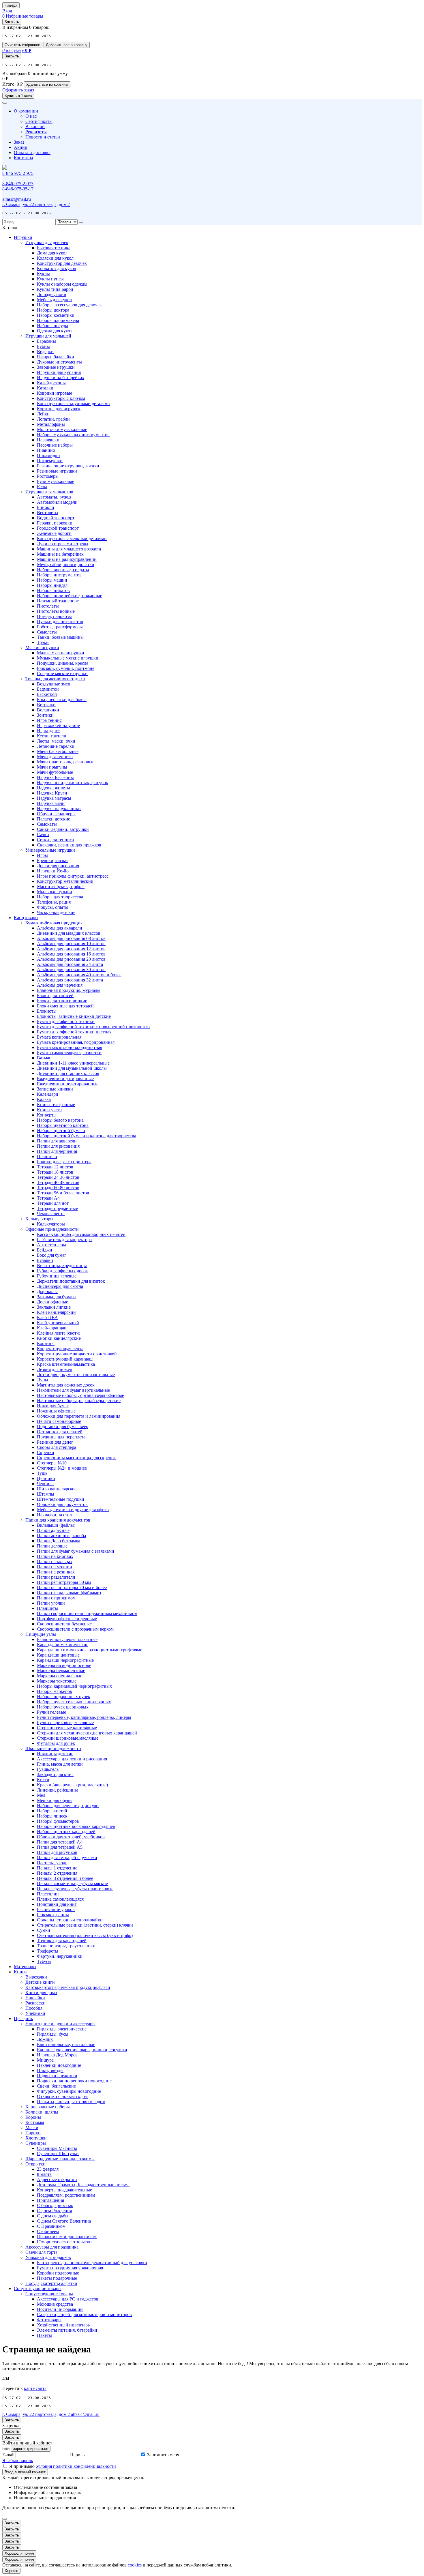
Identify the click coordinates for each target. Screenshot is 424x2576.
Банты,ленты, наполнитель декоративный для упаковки (92, 2263)
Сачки (43, 834)
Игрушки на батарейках (61, 377)
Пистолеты (48, 606)
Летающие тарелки (56, 746)
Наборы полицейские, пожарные (70, 596)
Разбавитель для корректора (64, 1240)
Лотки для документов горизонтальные (76, 1375)
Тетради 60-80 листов (58, 1188)
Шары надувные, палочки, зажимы (60, 2159)
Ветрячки (46, 705)
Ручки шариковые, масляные (65, 1722)
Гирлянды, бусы (53, 2034)
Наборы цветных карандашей (66, 1832)
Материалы (25, 1967)
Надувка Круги (52, 793)
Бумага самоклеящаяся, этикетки (69, 1053)
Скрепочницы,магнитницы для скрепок (76, 1458)
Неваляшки (48, 440)
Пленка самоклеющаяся (60, 1899)
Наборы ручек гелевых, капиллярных (74, 1702)
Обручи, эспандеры (56, 814)
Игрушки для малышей (48, 336)
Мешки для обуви (54, 1800)
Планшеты (47, 1608)
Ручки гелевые (51, 1712)
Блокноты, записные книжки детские (74, 1016)
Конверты (47, 1115)
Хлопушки (36, 2138)
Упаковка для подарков (48, 2257)
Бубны (43, 346)
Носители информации (60, 2309)
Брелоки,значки (52, 860)
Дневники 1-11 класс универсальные (73, 1063)
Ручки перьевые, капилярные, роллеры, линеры (84, 1717)
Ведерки (45, 352)
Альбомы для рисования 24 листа (70, 964)
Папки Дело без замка (59, 1541)
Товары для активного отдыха (55, 679)
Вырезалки (36, 1977)
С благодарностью (55, 2205)
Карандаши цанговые (58, 1655)
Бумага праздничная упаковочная (70, 2268)
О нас (31, 116)
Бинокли (46, 507)
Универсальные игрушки (50, 850)
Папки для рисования (58, 1146)
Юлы (42, 487)
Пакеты (44, 2335)
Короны (33, 2117)
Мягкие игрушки (42, 648)
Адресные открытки (57, 2179)
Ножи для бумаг (53, 1406)
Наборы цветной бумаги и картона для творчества (87, 1136)
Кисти (43, 1780)
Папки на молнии (55, 1567)
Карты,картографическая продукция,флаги (68, 1987)
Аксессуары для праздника (52, 2247)
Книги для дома (41, 1993)
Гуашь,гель (48, 1769)
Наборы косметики (56, 315)
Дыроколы (47, 1291)
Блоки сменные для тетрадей (65, 1006)
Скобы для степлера (57, 1447)
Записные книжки (55, 1089)
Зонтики (45, 715)
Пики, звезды (50, 2070)
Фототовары (49, 2320)
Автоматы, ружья (54, 497)
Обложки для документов (62, 1504)
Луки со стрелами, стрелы (63, 544)
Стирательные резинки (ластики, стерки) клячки (85, 1925)
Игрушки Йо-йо (53, 871)
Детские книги (40, 1982)
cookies (135, 2565)
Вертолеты (48, 513)
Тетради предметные (57, 1208)
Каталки (45, 388)
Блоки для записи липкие (62, 1001)
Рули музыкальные (56, 481)
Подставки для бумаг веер (63, 1426)
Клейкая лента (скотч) (59, 1333)
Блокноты (47, 1011)
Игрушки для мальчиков (49, 492)
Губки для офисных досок (62, 1271)
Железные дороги (54, 533)
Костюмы (35, 2122)
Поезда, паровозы (54, 616)
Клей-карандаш (52, 1328)
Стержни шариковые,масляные (68, 1738)
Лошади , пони (52, 294)
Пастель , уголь (52, 1863)
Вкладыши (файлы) (56, 1525)
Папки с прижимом (56, 1598)
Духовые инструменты (59, 362)
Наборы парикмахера (58, 320)
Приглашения (50, 2200)
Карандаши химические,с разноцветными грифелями (90, 1650)
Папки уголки (51, 1603)
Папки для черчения (57, 1151)
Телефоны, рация (54, 902)
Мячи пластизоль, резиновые (66, 762)
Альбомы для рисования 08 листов (71, 938)
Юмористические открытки (64, 2242)
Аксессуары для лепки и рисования (72, 1759)
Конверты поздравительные (64, 2190)
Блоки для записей (55, 995)
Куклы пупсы (50, 279)
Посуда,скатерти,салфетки (51, 2283)
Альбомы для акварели (60, 928)
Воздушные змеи (54, 684)
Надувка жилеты (54, 788)
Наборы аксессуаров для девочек (69, 305)
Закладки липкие (54, 1307)
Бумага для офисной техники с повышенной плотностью (93, 1027)
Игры (42, 855)
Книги (20, 1972)
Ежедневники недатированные (68, 1084)
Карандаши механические (63, 1645)
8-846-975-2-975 (18, 173)
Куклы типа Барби (55, 289)
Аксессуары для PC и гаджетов (68, 2299)
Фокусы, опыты (53, 907)
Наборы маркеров (55, 1691)
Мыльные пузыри (55, 892)
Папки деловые (52, 1546)
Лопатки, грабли (53, 419)
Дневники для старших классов (68, 1073)
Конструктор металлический (65, 881)
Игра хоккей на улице (58, 725)
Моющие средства (55, 2304)
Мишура (45, 2060)
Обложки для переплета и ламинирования (79, 1416)
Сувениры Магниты (57, 2148)
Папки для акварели (57, 1141)
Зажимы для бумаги (56, 1297)
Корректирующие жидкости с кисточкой (77, 1354)
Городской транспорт (58, 528)
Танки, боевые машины (60, 637)
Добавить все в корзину (67, 45)
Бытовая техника (54, 248)
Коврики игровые (55, 393)
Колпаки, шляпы (42, 2112)
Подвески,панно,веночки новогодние (74, 2081)
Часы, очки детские (56, 912)
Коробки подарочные (58, 2273)
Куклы (43, 274)
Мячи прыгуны (52, 767)
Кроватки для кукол (57, 268)
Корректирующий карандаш (65, 1359)
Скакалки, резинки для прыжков (69, 845)
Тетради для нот (53, 1203)
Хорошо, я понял (19, 2553)
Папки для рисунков (57, 1852)
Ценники (46, 1478)
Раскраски (35, 2003)
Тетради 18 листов (55, 1172)
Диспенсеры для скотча (60, 1286)
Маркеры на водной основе (64, 1665)
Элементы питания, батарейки (67, 2330)
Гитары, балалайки (56, 357)
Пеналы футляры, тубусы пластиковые (75, 1889)
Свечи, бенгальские (56, 2086)
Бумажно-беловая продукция (54, 923)
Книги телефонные (56, 1105)
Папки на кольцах (55, 1561)
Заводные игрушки (56, 367)
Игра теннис (49, 720)
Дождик (45, 2039)
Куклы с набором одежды (62, 284)
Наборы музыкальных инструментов (73, 435)
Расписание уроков (56, 1909)
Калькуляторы (39, 1219)
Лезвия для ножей (55, 1369)
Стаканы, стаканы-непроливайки (70, 1920)
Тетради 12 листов (55, 1167)
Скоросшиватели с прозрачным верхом (75, 1629)
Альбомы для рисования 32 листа (70, 980)
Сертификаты (39, 121)
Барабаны (46, 341)
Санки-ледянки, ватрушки (63, 829)
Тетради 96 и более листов (63, 1193)
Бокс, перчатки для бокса (62, 699)
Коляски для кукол (55, 258)
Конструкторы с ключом (61, 398)
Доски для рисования (58, 866)
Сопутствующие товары (38, 2289)
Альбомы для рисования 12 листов (71, 949)
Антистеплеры (51, 1245)
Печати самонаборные (59, 1421)
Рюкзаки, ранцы (53, 1915)
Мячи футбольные (55, 772)
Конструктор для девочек (62, 263)
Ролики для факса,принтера (64, 1162)
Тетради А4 (48, 1198)
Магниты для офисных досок (66, 1385)
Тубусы (44, 1961)
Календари (48, 1094)
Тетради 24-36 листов (58, 1177)
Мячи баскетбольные (58, 751)
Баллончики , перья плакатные (67, 1639)
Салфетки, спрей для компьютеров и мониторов (84, 2314)
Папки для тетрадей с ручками (67, 1857)
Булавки (45, 1260)
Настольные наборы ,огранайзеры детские (79, 1401)
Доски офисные (52, 1302)
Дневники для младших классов (69, 933)
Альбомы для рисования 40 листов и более (79, 975)
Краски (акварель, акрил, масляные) (72, 1785)
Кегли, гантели (52, 736)
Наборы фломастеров (58, 1821)
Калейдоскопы (51, 383)
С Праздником (51, 2226)
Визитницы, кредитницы (62, 1265)
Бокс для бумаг (52, 1255)
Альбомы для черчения (60, 985)
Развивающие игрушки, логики (68, 466)
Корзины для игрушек (59, 409)
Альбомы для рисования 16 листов (71, 954)
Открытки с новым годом (62, 2096)
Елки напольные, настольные (66, 2044)
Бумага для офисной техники (66, 1021)
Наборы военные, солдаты (63, 570)
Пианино (46, 450)
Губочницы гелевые (57, 1276)
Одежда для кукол (55, 331)
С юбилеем (48, 2231)
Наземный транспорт (58, 601)
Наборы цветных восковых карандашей (76, 1826)
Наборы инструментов (59, 575)
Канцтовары (26, 918)
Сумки (44, 1930)
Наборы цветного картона (63, 1125)
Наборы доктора (53, 310)
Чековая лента (51, 1214)
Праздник (24, 2018)
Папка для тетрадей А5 (60, 1847)
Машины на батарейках (60, 554)
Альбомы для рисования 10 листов (71, 944)
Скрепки (46, 1452)
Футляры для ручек (56, 1743)
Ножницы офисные (56, 1411)
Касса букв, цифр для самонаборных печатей (81, 1234)
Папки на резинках (56, 1572)
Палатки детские (54, 819)
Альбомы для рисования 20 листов (71, 959)
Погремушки (50, 461)
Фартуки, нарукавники (60, 1956)
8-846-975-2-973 (18, 184)
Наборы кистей (52, 1811)
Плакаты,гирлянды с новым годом (71, 2102)
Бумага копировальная (59, 1037)
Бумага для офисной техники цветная (74, 1032)
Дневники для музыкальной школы (72, 1068)
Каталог (10, 227)
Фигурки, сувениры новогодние (69, 2091)
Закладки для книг (55, 1774)
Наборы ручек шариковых (63, 1707)
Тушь (42, 1473)
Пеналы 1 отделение (57, 1868)
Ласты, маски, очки (56, 741)
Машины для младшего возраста (69, 549)
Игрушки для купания (59, 372)
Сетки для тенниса (55, 840)
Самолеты (47, 632)
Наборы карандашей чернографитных (74, 1686)
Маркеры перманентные (61, 1671)
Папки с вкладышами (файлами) (69, 1593)
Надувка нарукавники (59, 809)
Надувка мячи (51, 803)
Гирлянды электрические (62, 2029)
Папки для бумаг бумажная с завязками (76, 1551)
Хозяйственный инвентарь (63, 2325)
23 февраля (48, 2169)
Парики (33, 2133)
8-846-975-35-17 (18, 189)
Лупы (43, 1380)
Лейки (43, 414)
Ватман (44, 1058)
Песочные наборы (55, 445)
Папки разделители (56, 1577)
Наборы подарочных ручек (64, 1697)
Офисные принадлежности (52, 1229)
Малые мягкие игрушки (61, 653)
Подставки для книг (57, 1904)
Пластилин (48, 1894)
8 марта (44, 2174)
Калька (44, 1099)
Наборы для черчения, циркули (68, 1806)
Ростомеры (48, 476)
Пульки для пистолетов (60, 622)
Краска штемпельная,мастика (66, 1364)
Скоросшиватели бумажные (64, 1624)
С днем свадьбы (53, 2216)
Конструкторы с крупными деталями (73, 403)
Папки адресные (53, 1530)
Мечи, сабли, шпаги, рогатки (66, 564)
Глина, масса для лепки (60, 1764)
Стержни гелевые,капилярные (67, 1728)
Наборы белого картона (60, 1120)
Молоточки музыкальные (62, 429)
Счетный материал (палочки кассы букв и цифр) (85, 1935)
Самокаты (47, 824)
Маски (32, 2128)
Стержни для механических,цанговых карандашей (87, 1733)
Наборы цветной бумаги (61, 1130)
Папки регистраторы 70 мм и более (72, 1587)
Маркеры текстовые (57, 1681)
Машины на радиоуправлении (67, 559)
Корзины (46, 1343)
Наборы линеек (52, 1816)
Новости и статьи (43, 137)
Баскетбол (47, 694)
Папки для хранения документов (58, 1520)
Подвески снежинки (57, 2076)
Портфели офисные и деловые (67, 1619)
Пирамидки (48, 455)
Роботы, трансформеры (60, 627)
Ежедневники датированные (65, 1079)
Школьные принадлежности (53, 1748)
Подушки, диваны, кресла (63, 663)
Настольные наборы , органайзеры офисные (80, 1395)
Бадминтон (48, 689)
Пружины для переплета (61, 1437)
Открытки (35, 2164)
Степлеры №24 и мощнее (62, 1468)
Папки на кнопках (55, 1556)
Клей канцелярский (56, 1312)
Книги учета (49, 1110)
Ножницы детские (55, 1754)
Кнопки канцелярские (59, 1338)
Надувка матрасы (54, 798)
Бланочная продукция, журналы (69, 990)
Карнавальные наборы (48, 2107)
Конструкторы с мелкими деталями (72, 538)
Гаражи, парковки (55, 523)
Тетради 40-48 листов (58, 1182)
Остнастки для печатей (60, 1432)
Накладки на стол (54, 1515)
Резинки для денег (55, 1442)
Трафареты (48, 1951)
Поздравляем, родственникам (66, 2195)
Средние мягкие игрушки (62, 673)
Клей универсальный (58, 1323)
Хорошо (11, 2571)
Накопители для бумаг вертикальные (73, 1390)
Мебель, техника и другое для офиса (73, 1510)
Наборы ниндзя (52, 585)
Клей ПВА (47, 1317)
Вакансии (35, 127)
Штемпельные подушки (61, 1499)
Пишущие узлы (41, 1634)
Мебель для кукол (54, 300)
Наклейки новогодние (59, 2065)
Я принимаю (63, 2466)
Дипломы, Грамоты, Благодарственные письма (83, 2185)
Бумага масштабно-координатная (70, 1047)
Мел (41, 1795)
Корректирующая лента (60, 1349)
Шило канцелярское (57, 1489)
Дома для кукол (52, 253)
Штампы (46, 1494)
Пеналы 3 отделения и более (65, 1878)
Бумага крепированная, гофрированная (76, 1042)
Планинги (47, 1156)
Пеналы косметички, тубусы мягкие (72, 1883)
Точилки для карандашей (62, 1941)
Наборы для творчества (60, 897)
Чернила (45, 1484)
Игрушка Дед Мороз (57, 2055)
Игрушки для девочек (47, 242)
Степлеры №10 (52, 1463)
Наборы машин (52, 580)
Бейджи (45, 1250)
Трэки (43, 642)
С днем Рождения (54, 2211)
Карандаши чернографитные (65, 1660)
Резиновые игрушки (57, 471)
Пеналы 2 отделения (57, 1873)
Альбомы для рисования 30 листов (71, 969)
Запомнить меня (163, 2455)
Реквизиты (36, 132)
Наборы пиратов (53, 590)
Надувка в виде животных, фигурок (73, 783)
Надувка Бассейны (55, 777)
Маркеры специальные (60, 1676)
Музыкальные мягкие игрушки (68, 658)
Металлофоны (51, 424)
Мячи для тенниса (55, 757)
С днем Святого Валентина (64, 2221)
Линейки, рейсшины (57, 1790)
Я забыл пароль (18, 2460)
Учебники (35, 2013)
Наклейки (35, 1998)
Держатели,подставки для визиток (71, 1281)
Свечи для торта (41, 2252)
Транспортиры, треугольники (66, 1946)
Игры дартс (48, 731)
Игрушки (23, 237)
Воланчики (48, 710)
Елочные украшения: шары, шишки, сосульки (82, 2050)
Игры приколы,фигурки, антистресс (73, 876)
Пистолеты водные (56, 611)
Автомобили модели (57, 502)
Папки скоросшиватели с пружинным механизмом (87, 1613)
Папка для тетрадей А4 (60, 1842)
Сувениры (36, 2143)
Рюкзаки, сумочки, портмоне (66, 668)
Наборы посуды (52, 326)
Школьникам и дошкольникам (67, 2237)
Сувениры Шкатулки (58, 2153)
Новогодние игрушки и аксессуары (60, 2024)
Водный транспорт (56, 518)
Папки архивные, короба (61, 1536)
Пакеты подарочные (57, 2278)
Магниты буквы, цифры (61, 886)
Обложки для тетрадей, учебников (71, 1837)
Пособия (34, 2008)
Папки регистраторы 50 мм (64, 1582)
